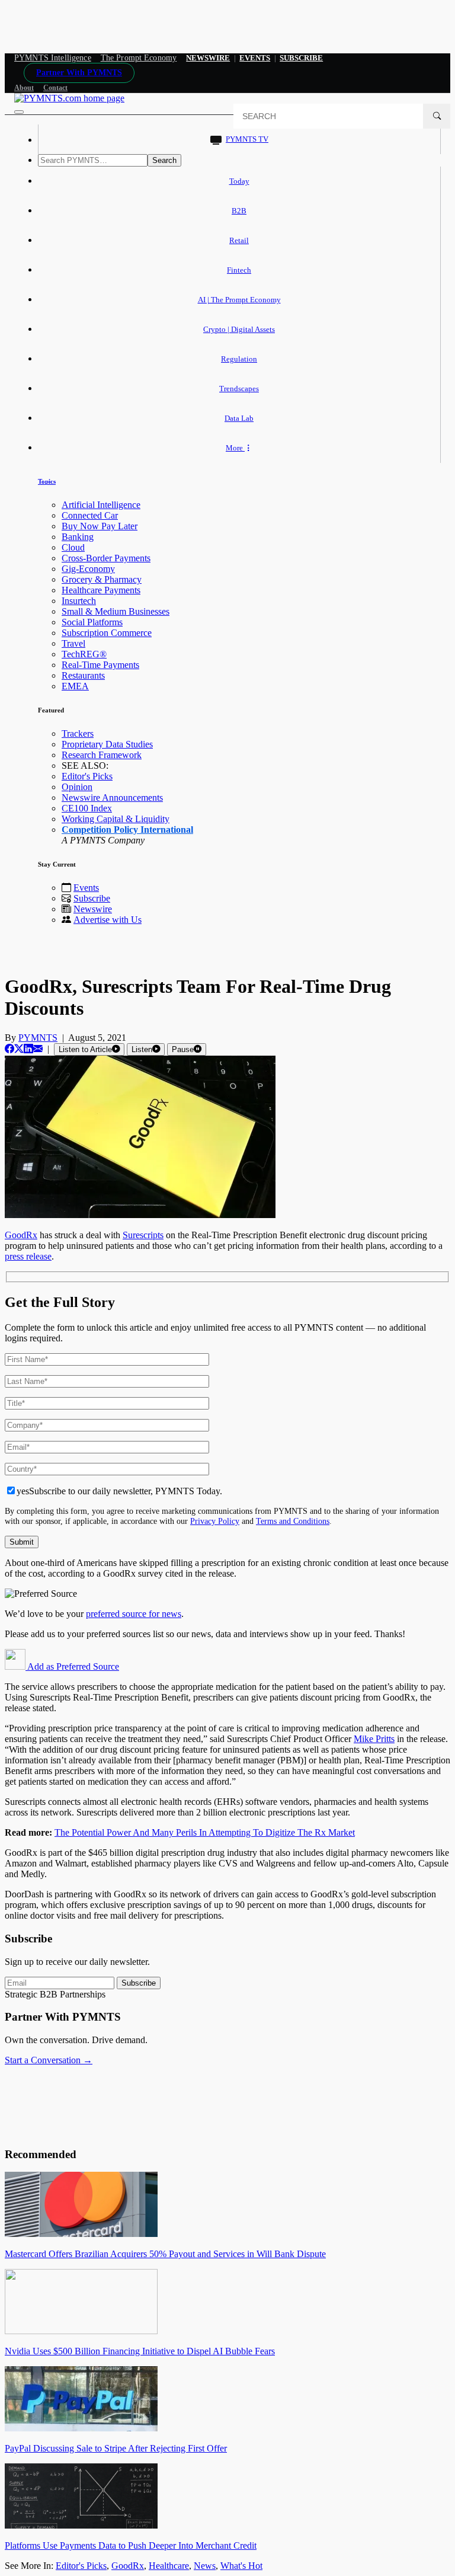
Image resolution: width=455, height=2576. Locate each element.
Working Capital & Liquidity (116, 819)
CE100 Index (87, 808)
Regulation (239, 359)
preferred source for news (134, 1614)
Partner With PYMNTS (79, 73)
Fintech (239, 270)
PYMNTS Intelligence (53, 58)
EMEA (75, 686)
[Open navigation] (19, 112)
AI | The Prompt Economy (239, 300)
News (205, 2566)
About (24, 88)
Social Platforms (92, 622)
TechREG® (84, 654)
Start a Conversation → (49, 2060)
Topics (47, 481)
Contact (55, 88)
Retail (239, 240)
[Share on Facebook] (9, 1049)
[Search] (437, 116)
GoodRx (21, 1235)
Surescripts (143, 1235)
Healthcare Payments (101, 590)
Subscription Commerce (107, 633)
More (235, 448)
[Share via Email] (38, 1049)
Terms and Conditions (293, 1521)
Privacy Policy (215, 1521)
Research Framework (102, 755)
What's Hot (241, 2566)
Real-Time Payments (100, 665)
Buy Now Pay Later (100, 526)
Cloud (73, 547)
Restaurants (83, 675)
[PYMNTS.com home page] (69, 98)
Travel (73, 643)
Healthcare (169, 2566)
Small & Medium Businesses (116, 611)
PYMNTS (38, 1038)
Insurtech (79, 601)
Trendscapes (239, 389)
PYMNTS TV (247, 139)
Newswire (208, 58)
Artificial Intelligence (101, 505)
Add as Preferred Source (72, 1666)
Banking (78, 537)
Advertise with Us (108, 920)
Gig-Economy (88, 569)
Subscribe (92, 898)
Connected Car (90, 515)
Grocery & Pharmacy (102, 579)
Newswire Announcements (112, 798)
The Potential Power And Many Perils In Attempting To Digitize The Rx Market (205, 1832)
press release (28, 1256)
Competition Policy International (127, 830)
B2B (239, 211)
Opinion (77, 787)
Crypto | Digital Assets (239, 329)
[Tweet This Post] (19, 1049)
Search (164, 160)
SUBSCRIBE (301, 58)
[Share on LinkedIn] (28, 1049)
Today (239, 181)
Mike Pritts (374, 1739)
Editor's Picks (87, 776)
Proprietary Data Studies (107, 744)
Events (255, 58)
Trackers (78, 734)
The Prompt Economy (139, 58)
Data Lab (239, 418)
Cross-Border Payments (106, 558)
